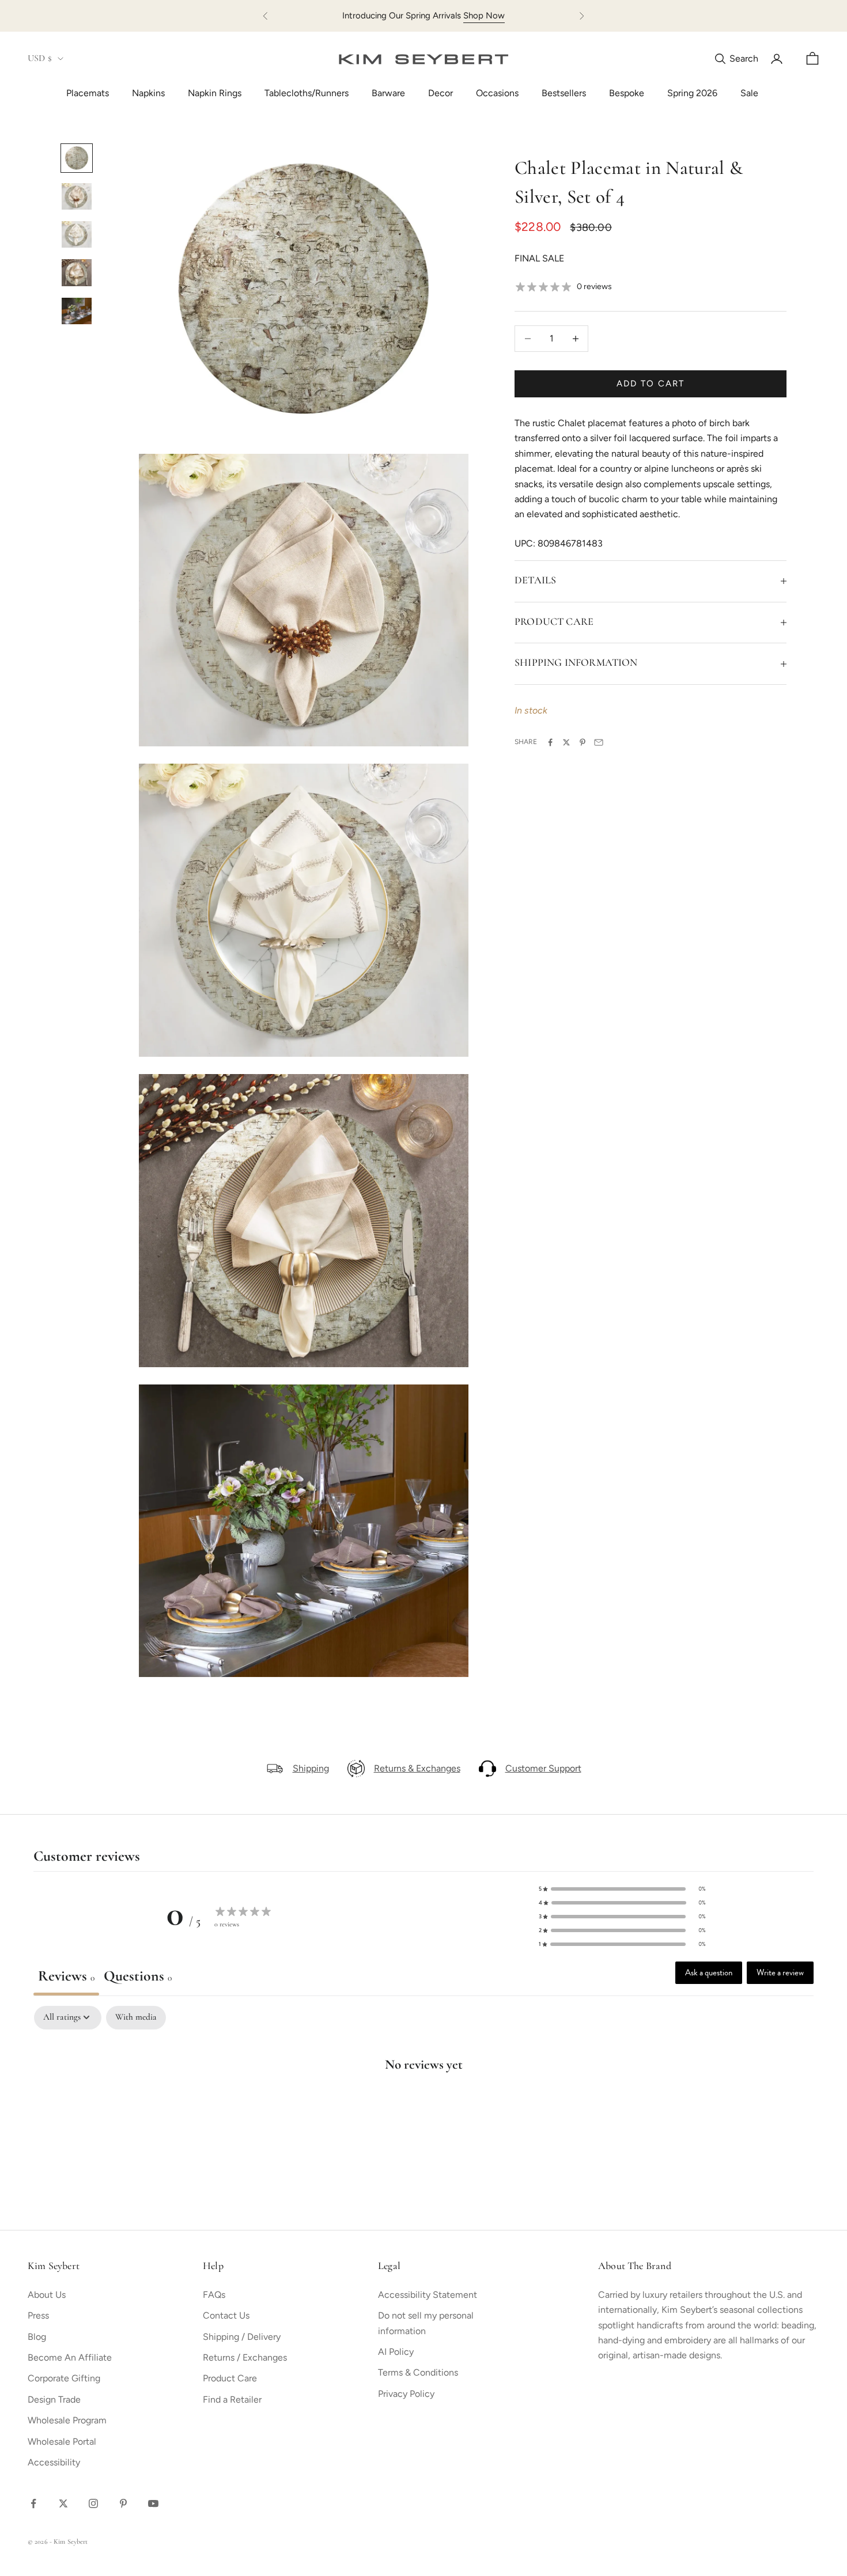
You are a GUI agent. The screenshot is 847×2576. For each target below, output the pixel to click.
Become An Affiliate (70, 2357)
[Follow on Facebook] (33, 2503)
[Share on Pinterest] (583, 742)
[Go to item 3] (77, 234)
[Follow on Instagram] (93, 2503)
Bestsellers (564, 93)
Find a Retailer (232, 2399)
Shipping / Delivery (242, 2337)
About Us (47, 2295)
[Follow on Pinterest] (123, 2503)
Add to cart (650, 384)
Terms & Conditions (418, 2372)
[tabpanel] (423, 2101)
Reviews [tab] (66, 1977)
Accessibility (54, 2462)
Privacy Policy (406, 2394)
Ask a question (709, 1972)
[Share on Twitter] (566, 742)
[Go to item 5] (77, 311)
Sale (749, 93)
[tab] (138, 1979)
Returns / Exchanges (245, 2357)
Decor (440, 93)
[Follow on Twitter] (63, 2503)
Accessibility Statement (428, 2295)
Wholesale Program (67, 2420)
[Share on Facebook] (550, 742)
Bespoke (627, 93)
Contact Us (226, 2315)
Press (38, 2315)
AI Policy (396, 2352)
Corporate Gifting (64, 2378)
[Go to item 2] (77, 196)
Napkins (148, 93)
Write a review (780, 1972)
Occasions (497, 93)
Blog (37, 2337)
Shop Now (484, 16)
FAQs (214, 2295)
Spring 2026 (692, 93)
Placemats (88, 93)
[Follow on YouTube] (153, 2503)
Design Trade (54, 2399)
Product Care (230, 2378)
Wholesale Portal (62, 2442)
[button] (622, 1889)
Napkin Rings (215, 93)
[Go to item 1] (77, 158)
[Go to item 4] (77, 272)
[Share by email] (599, 742)
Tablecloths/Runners (307, 93)
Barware (388, 93)
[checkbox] (136, 2018)
